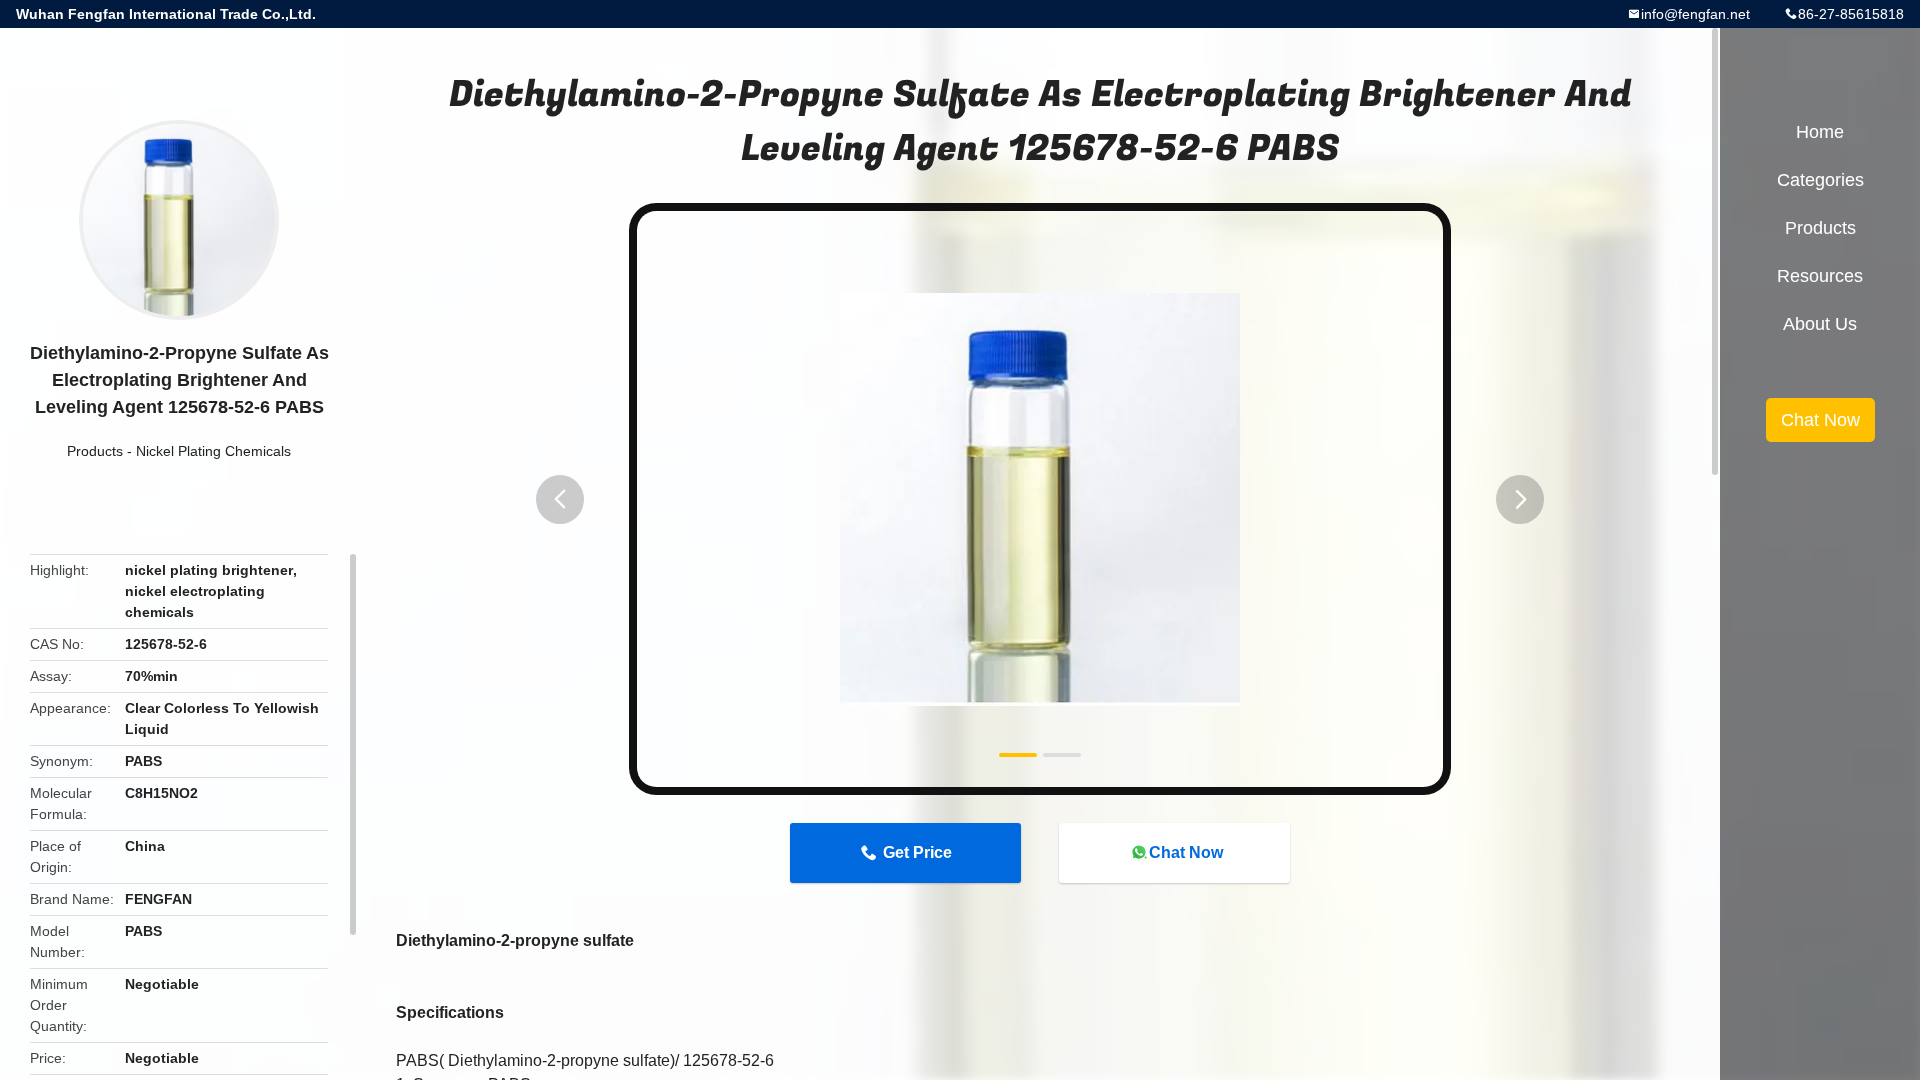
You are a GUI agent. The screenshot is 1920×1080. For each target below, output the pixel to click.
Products (95, 451)
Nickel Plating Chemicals (213, 451)
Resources (1820, 276)
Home (1820, 132)
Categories (1820, 180)
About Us (1820, 324)
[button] (560, 499)
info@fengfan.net (1695, 14)
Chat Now (1186, 852)
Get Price (917, 852)
